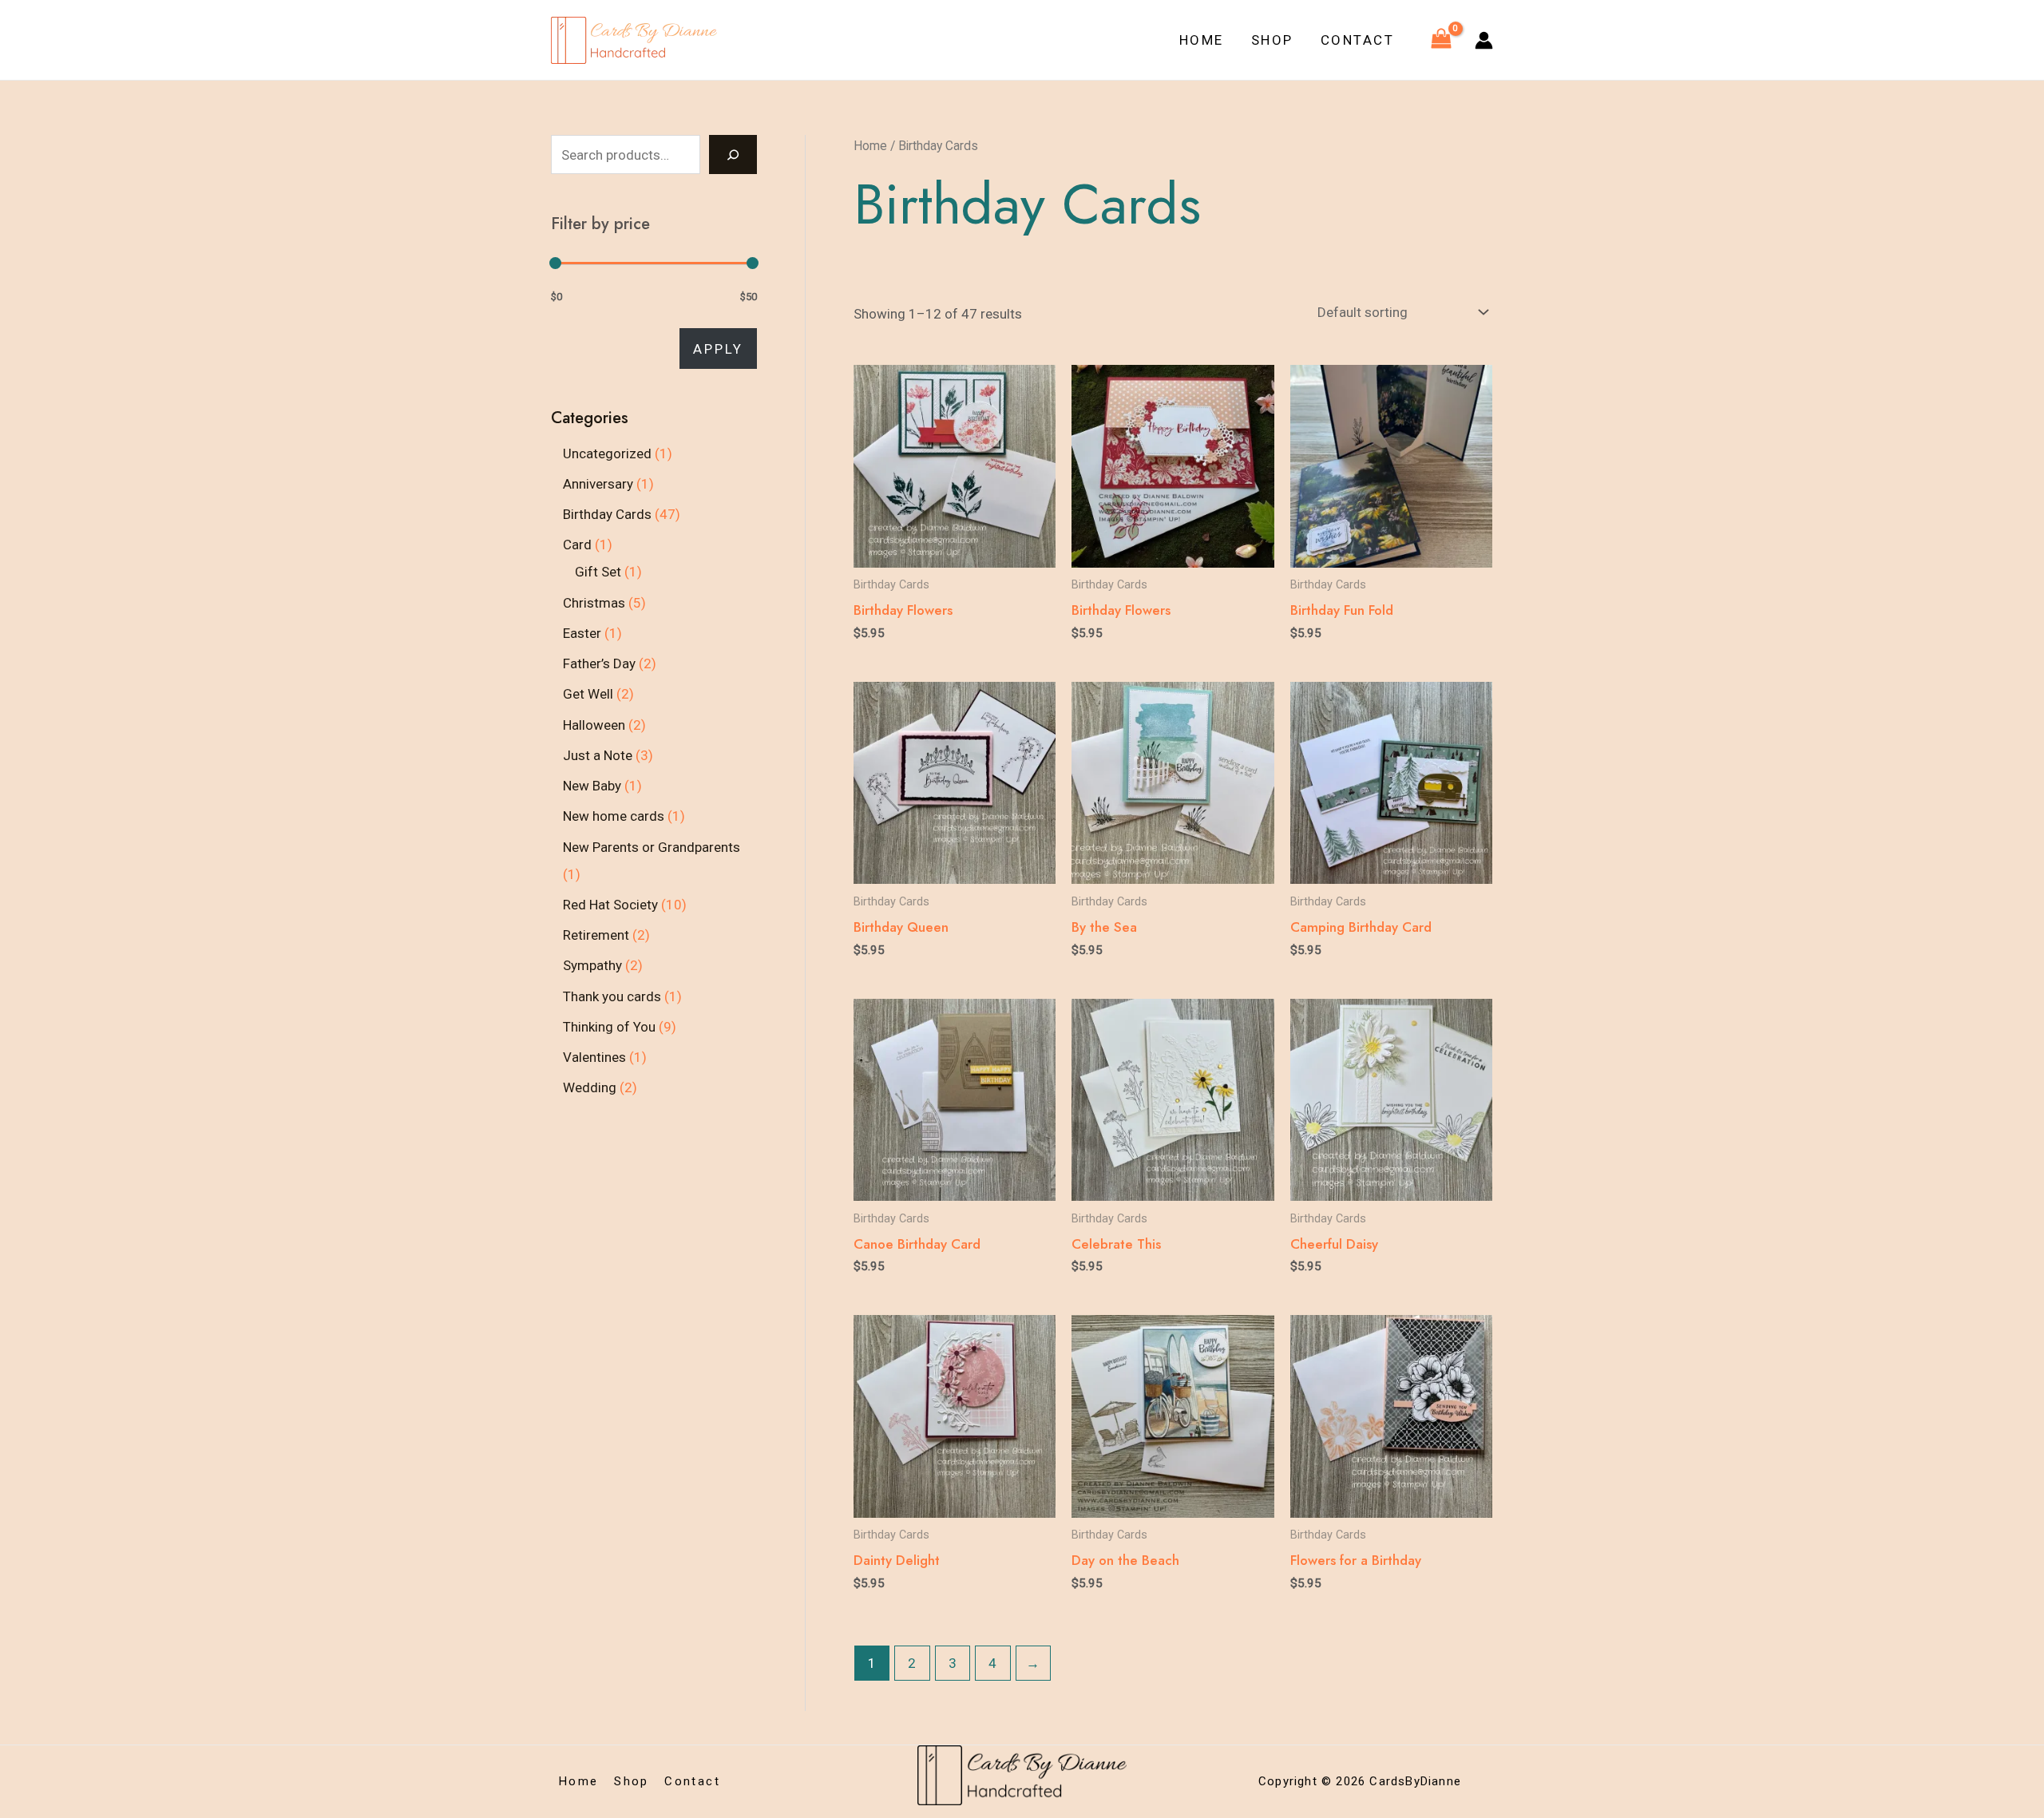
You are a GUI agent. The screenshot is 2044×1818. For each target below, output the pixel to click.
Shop (1272, 40)
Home (1202, 40)
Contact (1358, 40)
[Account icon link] (1484, 40)
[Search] (733, 154)
